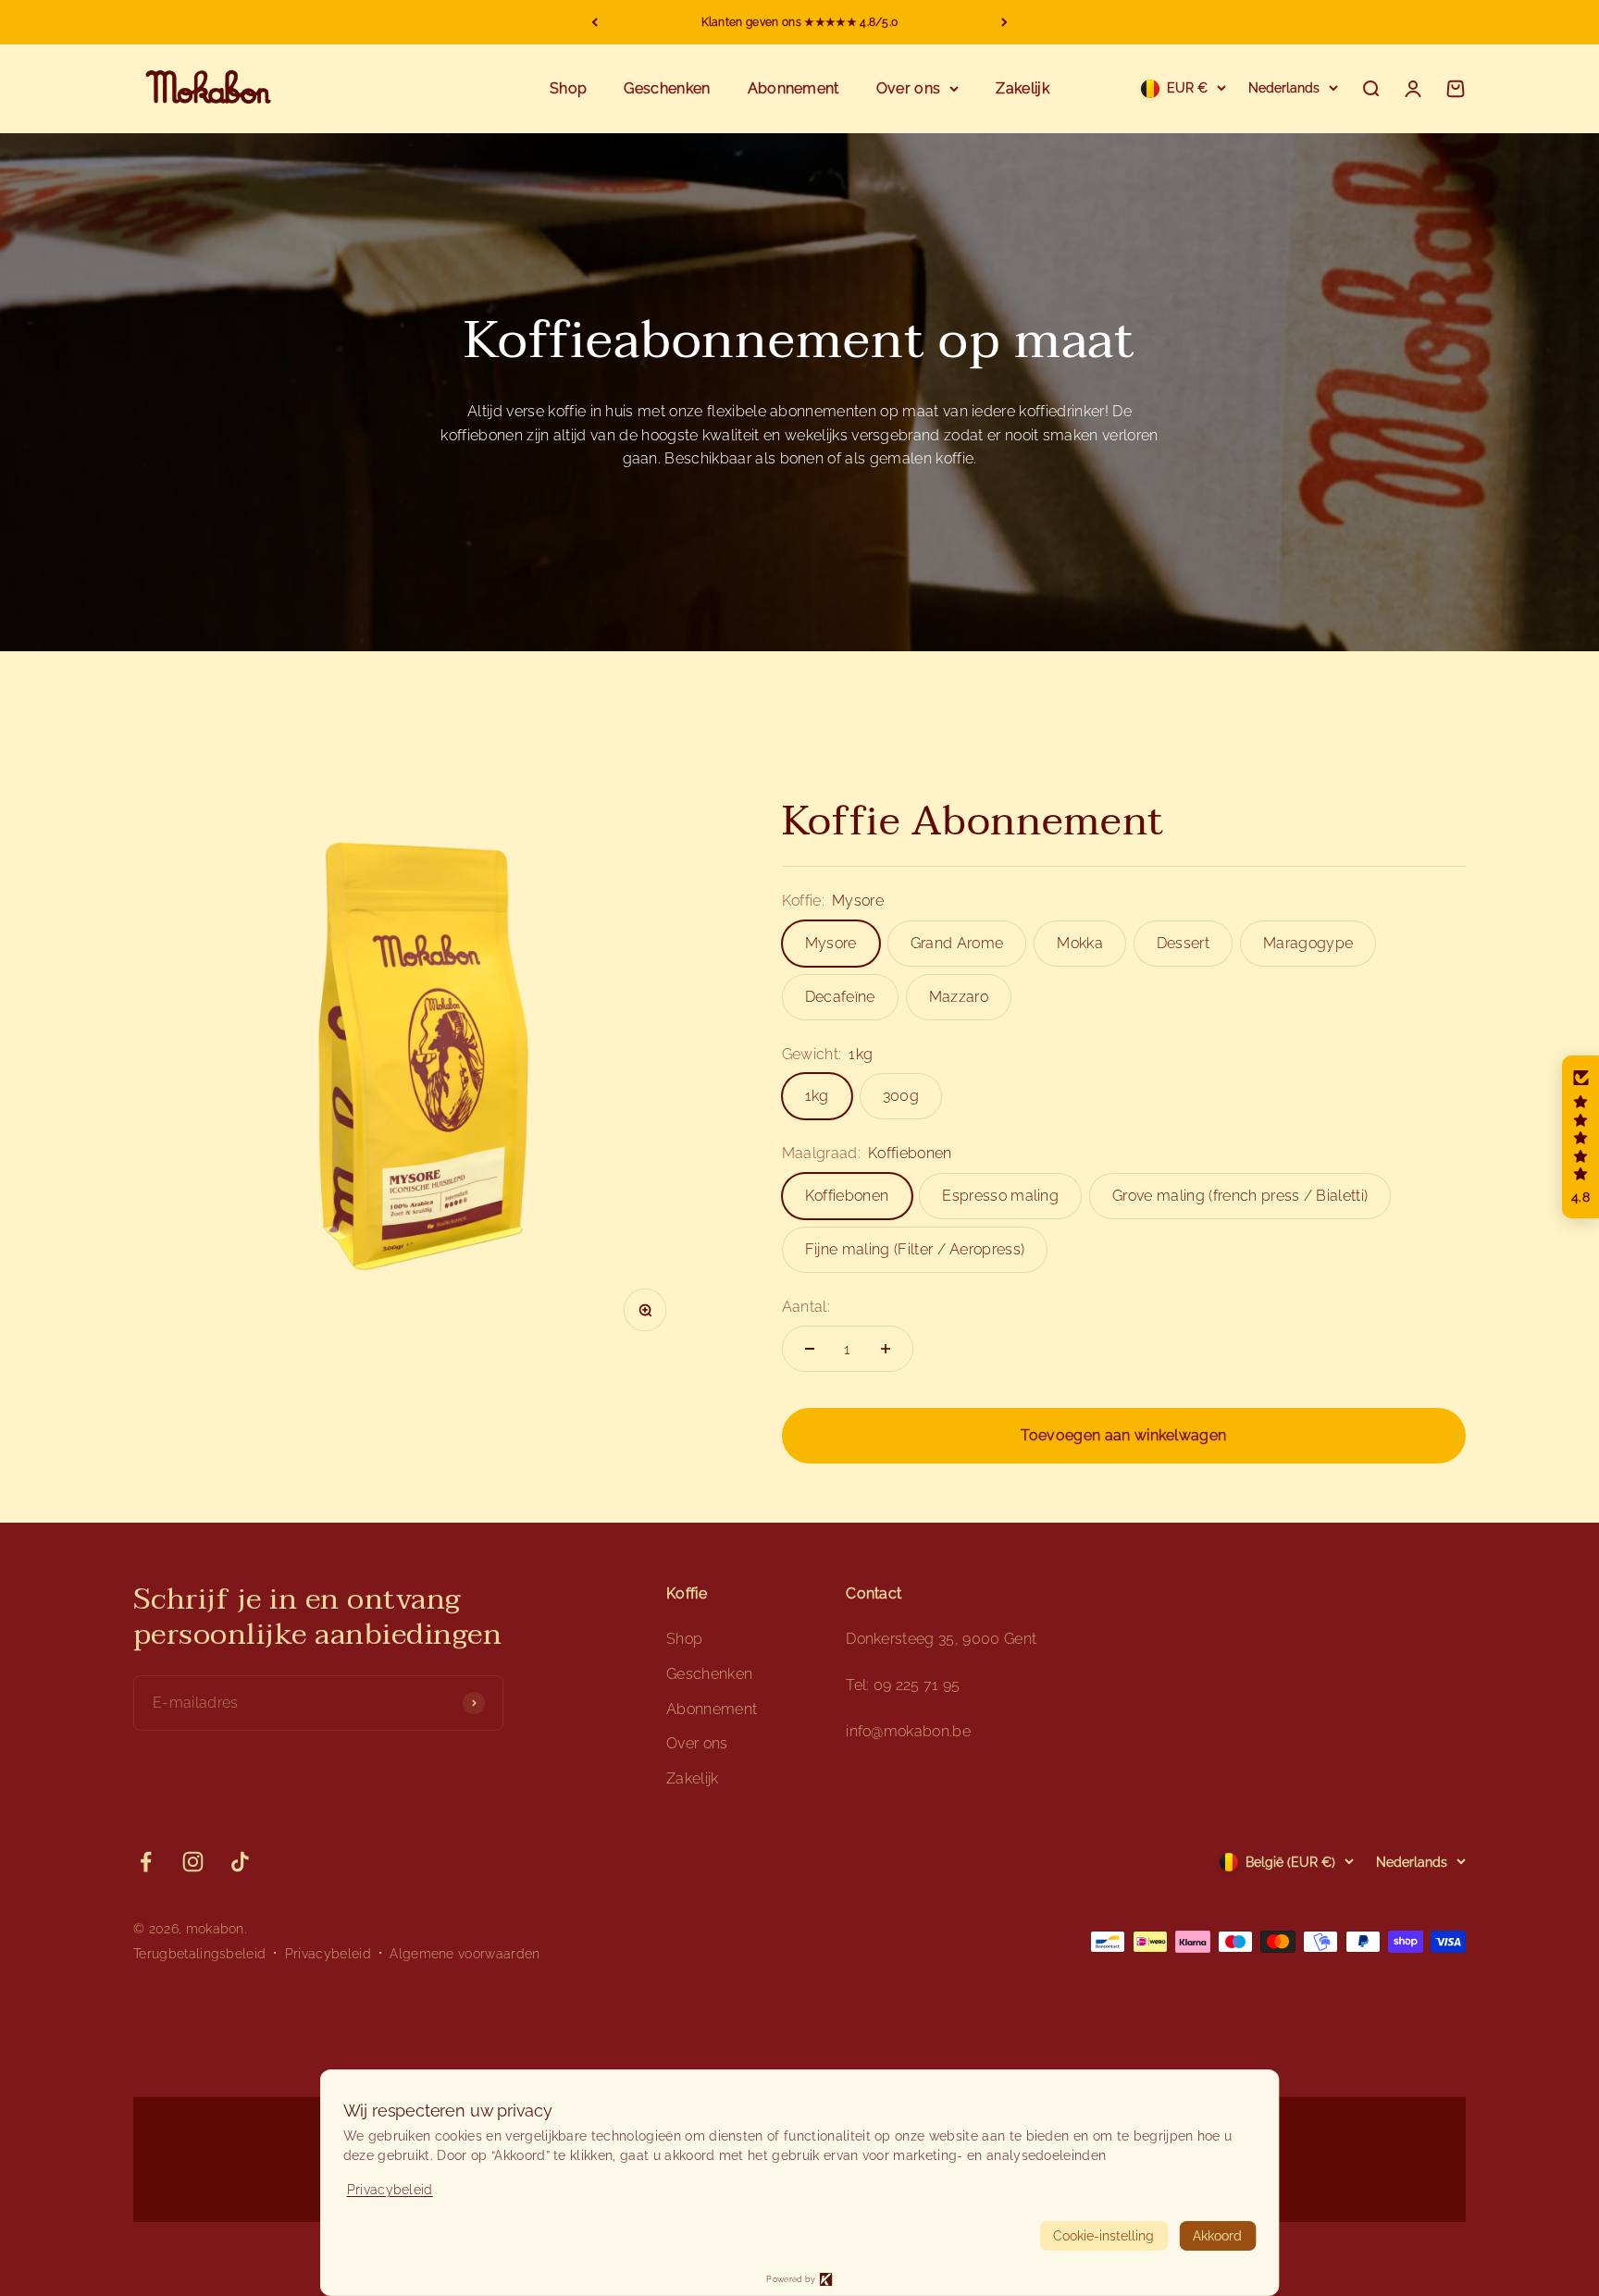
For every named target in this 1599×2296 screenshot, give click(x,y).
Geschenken (667, 88)
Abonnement (793, 88)
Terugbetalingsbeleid (199, 1954)
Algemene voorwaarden (465, 1954)
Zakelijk (1023, 88)
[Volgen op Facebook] (146, 1862)
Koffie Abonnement (973, 821)
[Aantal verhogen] (886, 1349)
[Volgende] (1004, 22)
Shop (568, 88)
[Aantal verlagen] (810, 1349)
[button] (1580, 1137)
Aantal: (806, 1307)
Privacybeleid (328, 1954)
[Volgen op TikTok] (240, 1862)
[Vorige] (595, 22)
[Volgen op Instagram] (193, 1862)
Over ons (909, 88)
